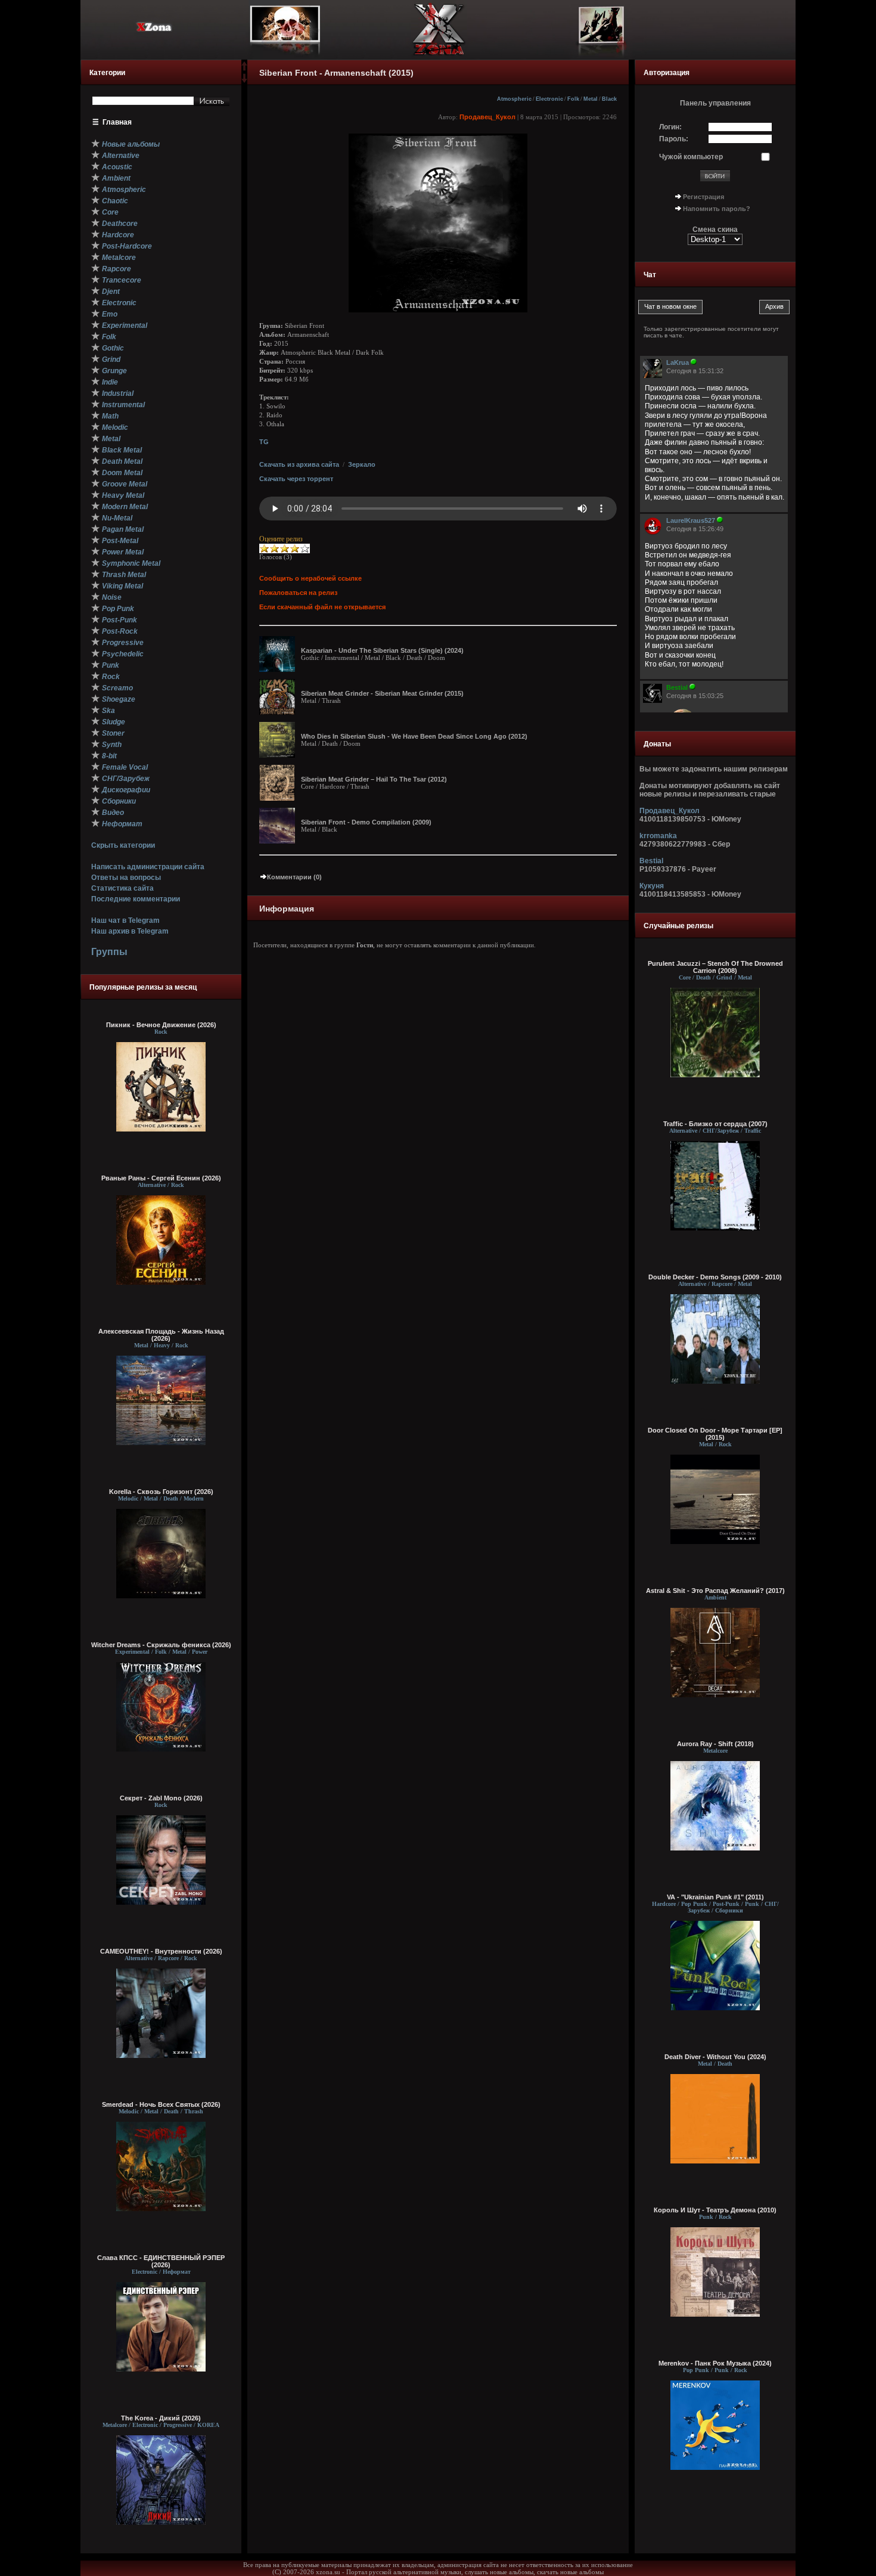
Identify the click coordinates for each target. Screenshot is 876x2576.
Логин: (670, 127)
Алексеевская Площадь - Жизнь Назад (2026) (161, 1335)
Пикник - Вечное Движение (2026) (161, 1025)
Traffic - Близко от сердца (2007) (715, 1124)
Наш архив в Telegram (130, 931)
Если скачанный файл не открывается (322, 607)
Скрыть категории (123, 845)
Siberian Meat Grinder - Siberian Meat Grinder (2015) (382, 693)
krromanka (658, 836)
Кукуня (652, 886)
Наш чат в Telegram (125, 920)
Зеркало (362, 464)
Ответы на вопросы (126, 878)
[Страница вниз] (244, 80)
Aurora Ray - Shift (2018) (715, 1744)
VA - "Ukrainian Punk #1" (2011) (715, 1897)
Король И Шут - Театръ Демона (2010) (715, 2210)
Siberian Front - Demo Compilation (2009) (366, 822)
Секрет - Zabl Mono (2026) (161, 1798)
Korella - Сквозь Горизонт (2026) (161, 1492)
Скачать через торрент (296, 479)
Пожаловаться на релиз (298, 593)
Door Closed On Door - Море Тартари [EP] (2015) (715, 1434)
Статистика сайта (122, 888)
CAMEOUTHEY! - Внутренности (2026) (161, 1951)
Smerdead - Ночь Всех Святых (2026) (161, 2104)
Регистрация (703, 197)
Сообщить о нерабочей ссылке (310, 578)
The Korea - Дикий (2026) (161, 2418)
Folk (573, 99)
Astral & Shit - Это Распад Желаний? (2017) (715, 1591)
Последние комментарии (136, 899)
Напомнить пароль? (717, 209)
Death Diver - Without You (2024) (715, 2057)
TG (264, 442)
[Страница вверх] (244, 70)
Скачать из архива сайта (299, 464)
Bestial (651, 861)
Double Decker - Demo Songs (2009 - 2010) (715, 1277)
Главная (117, 122)
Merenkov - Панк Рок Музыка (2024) (715, 2363)
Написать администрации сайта (148, 867)
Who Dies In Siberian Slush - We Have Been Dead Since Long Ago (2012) (414, 736)
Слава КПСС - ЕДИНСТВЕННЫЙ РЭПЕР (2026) (161, 2261)
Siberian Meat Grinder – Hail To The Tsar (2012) (374, 779)
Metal (591, 99)
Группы (109, 952)
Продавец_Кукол (487, 117)
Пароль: (674, 139)
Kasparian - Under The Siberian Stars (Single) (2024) (382, 650)
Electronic (549, 99)
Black (609, 99)
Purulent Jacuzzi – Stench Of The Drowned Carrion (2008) (715, 967)
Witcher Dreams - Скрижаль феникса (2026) (161, 1645)
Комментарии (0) (294, 877)
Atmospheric (514, 99)
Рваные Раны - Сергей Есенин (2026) (161, 1178)
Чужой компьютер (691, 157)
